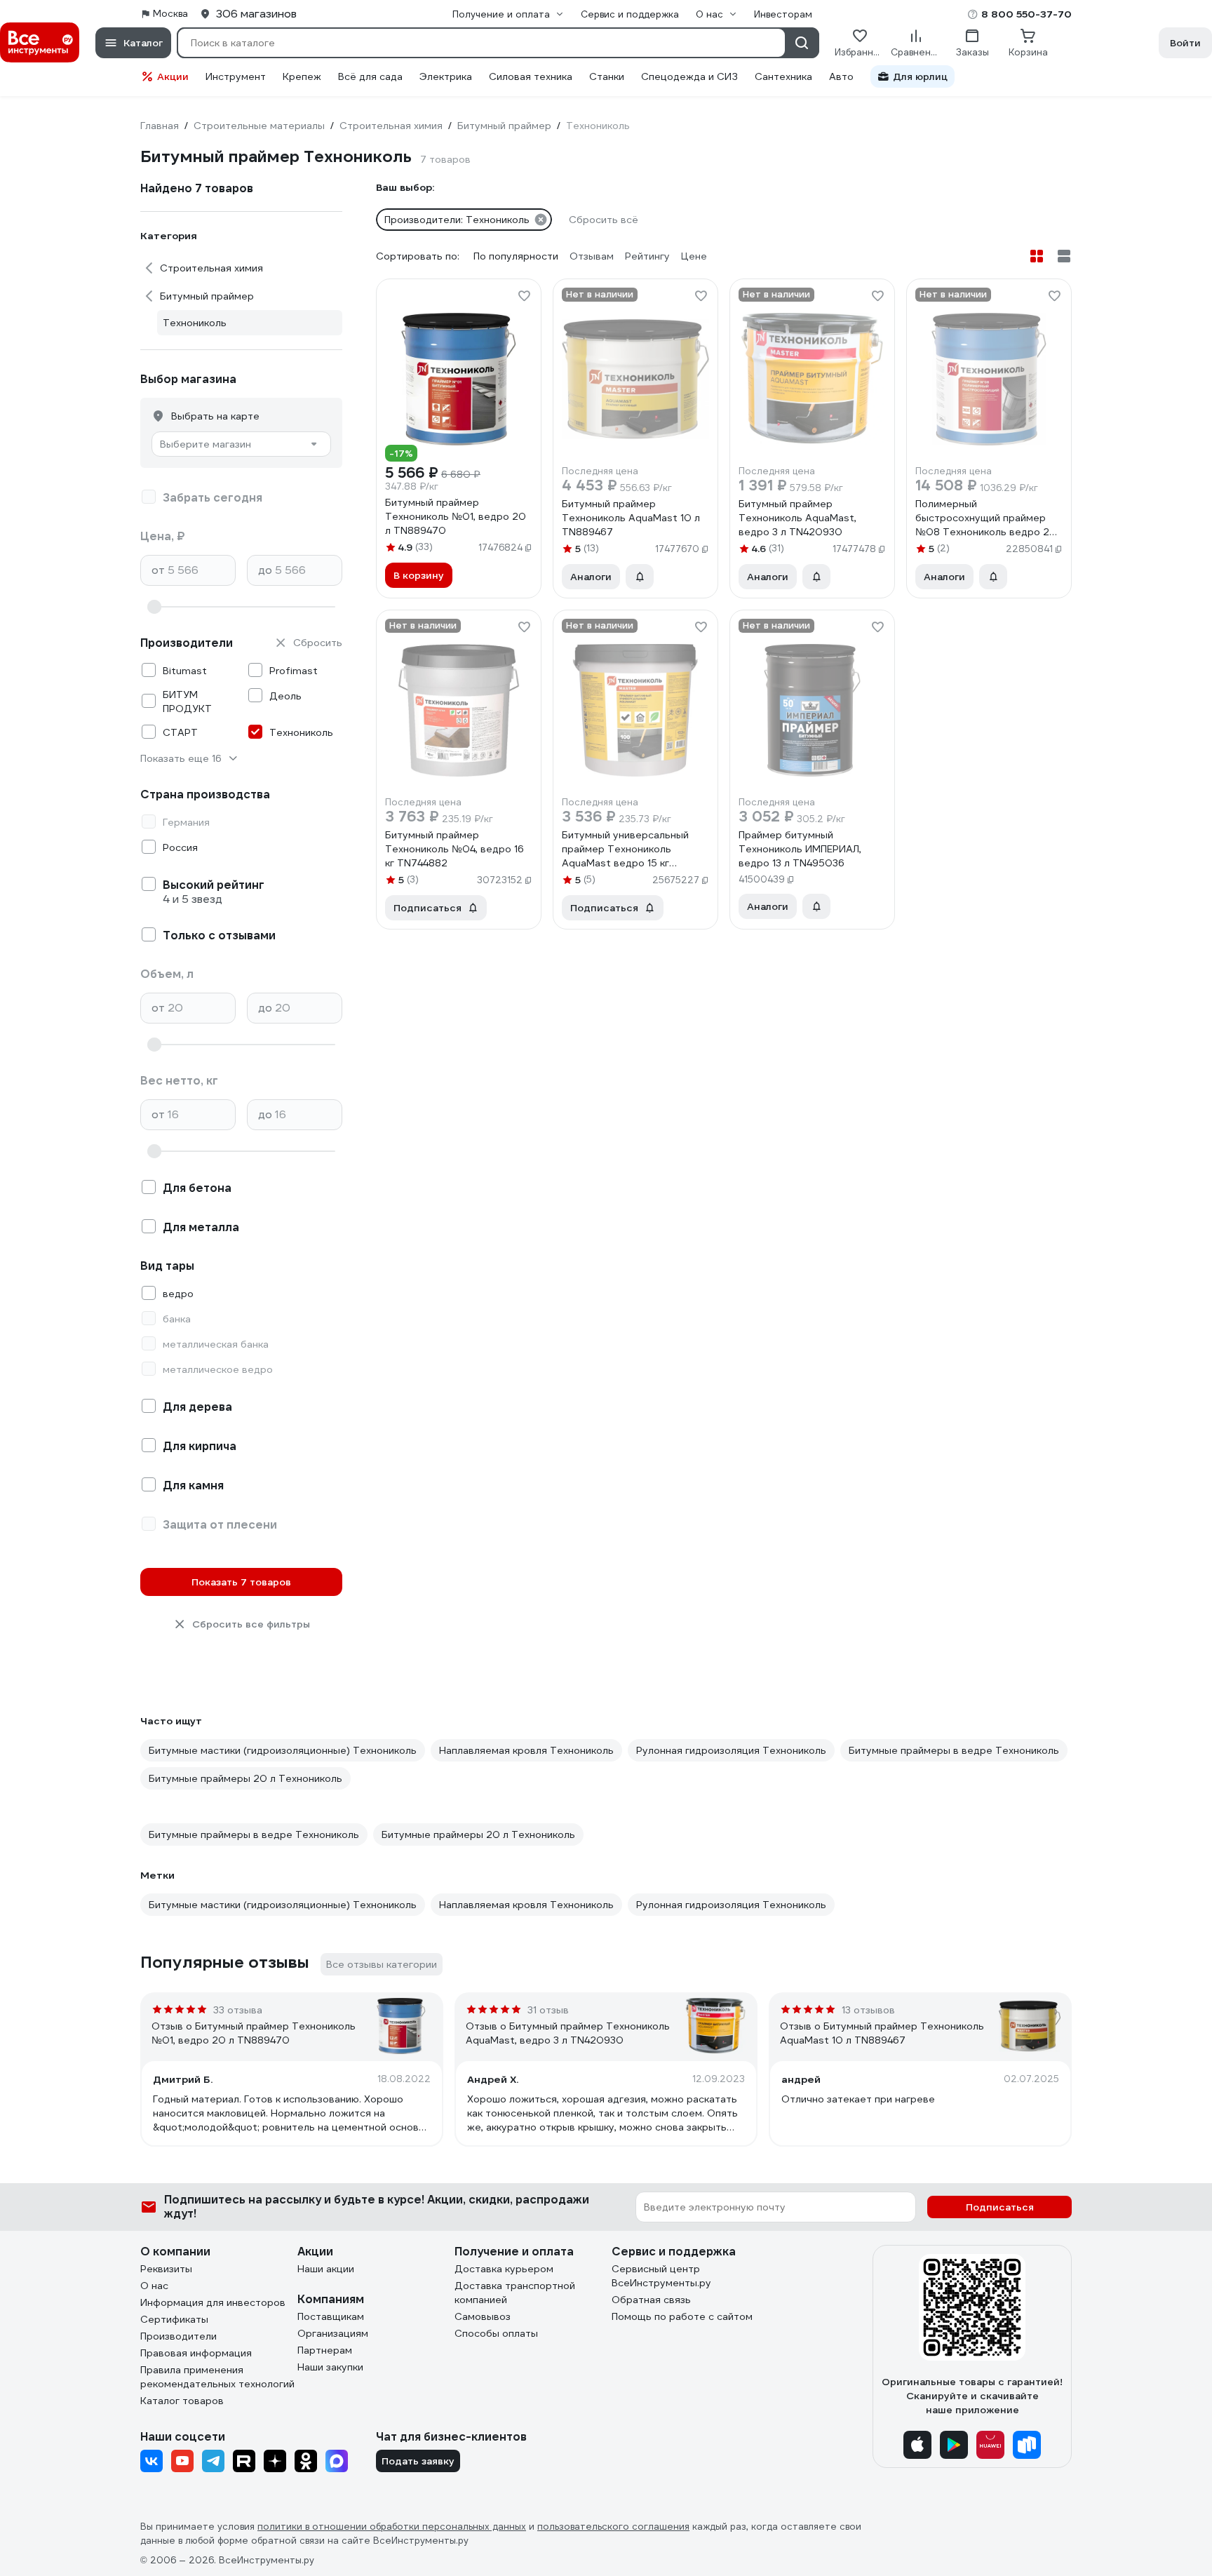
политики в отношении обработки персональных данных (392, 2527)
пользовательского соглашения (613, 2527)
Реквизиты (166, 2269)
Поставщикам (331, 2316)
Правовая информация (196, 2353)
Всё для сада (370, 76)
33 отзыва (238, 2010)
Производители (179, 2336)
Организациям (333, 2333)
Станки (607, 76)
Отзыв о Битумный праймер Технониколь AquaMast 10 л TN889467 (882, 2033)
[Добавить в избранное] (524, 296)
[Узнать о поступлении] (640, 577)
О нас (154, 2286)
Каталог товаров (182, 2401)
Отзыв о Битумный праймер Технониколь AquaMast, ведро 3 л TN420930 (568, 2033)
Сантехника (783, 76)
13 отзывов (868, 2010)
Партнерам (325, 2350)
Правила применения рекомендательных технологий (217, 2377)
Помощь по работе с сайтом (682, 2316)
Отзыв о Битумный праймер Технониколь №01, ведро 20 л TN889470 (254, 2033)
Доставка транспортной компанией (515, 2293)
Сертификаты (174, 2319)
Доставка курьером (504, 2269)
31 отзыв (548, 2010)
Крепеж (302, 76)
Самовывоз (483, 2316)
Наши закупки (330, 2367)
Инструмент (236, 76)
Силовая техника (531, 76)
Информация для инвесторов (213, 2302)
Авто (841, 76)
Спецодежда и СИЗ (689, 76)
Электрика (446, 76)
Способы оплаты (496, 2333)
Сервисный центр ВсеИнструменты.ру (661, 2276)
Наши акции (326, 2269)
